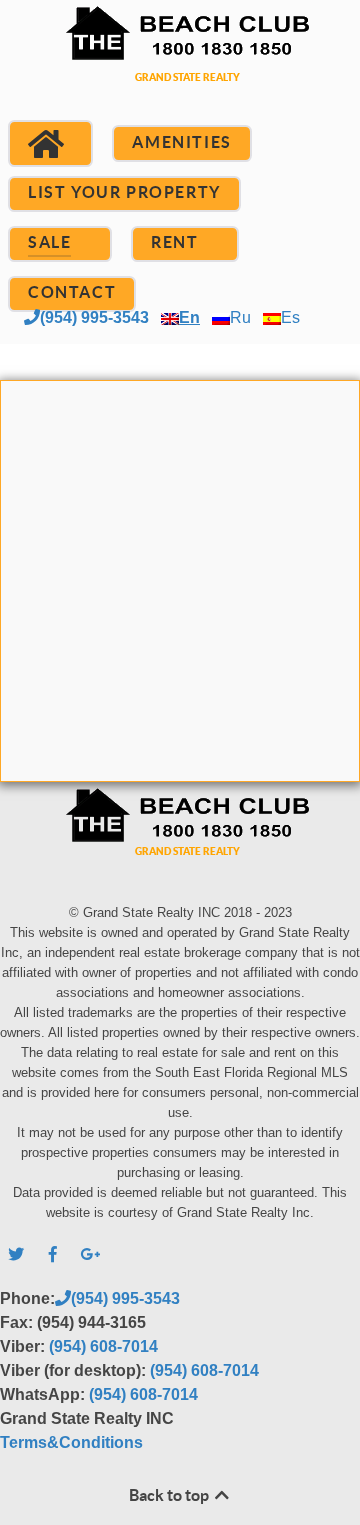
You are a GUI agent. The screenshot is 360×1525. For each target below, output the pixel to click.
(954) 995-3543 (94, 317)
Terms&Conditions (71, 1442)
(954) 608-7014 (103, 1346)
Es (290, 317)
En (189, 317)
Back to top (170, 1495)
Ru (240, 317)
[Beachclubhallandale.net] (180, 68)
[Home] (50, 144)
